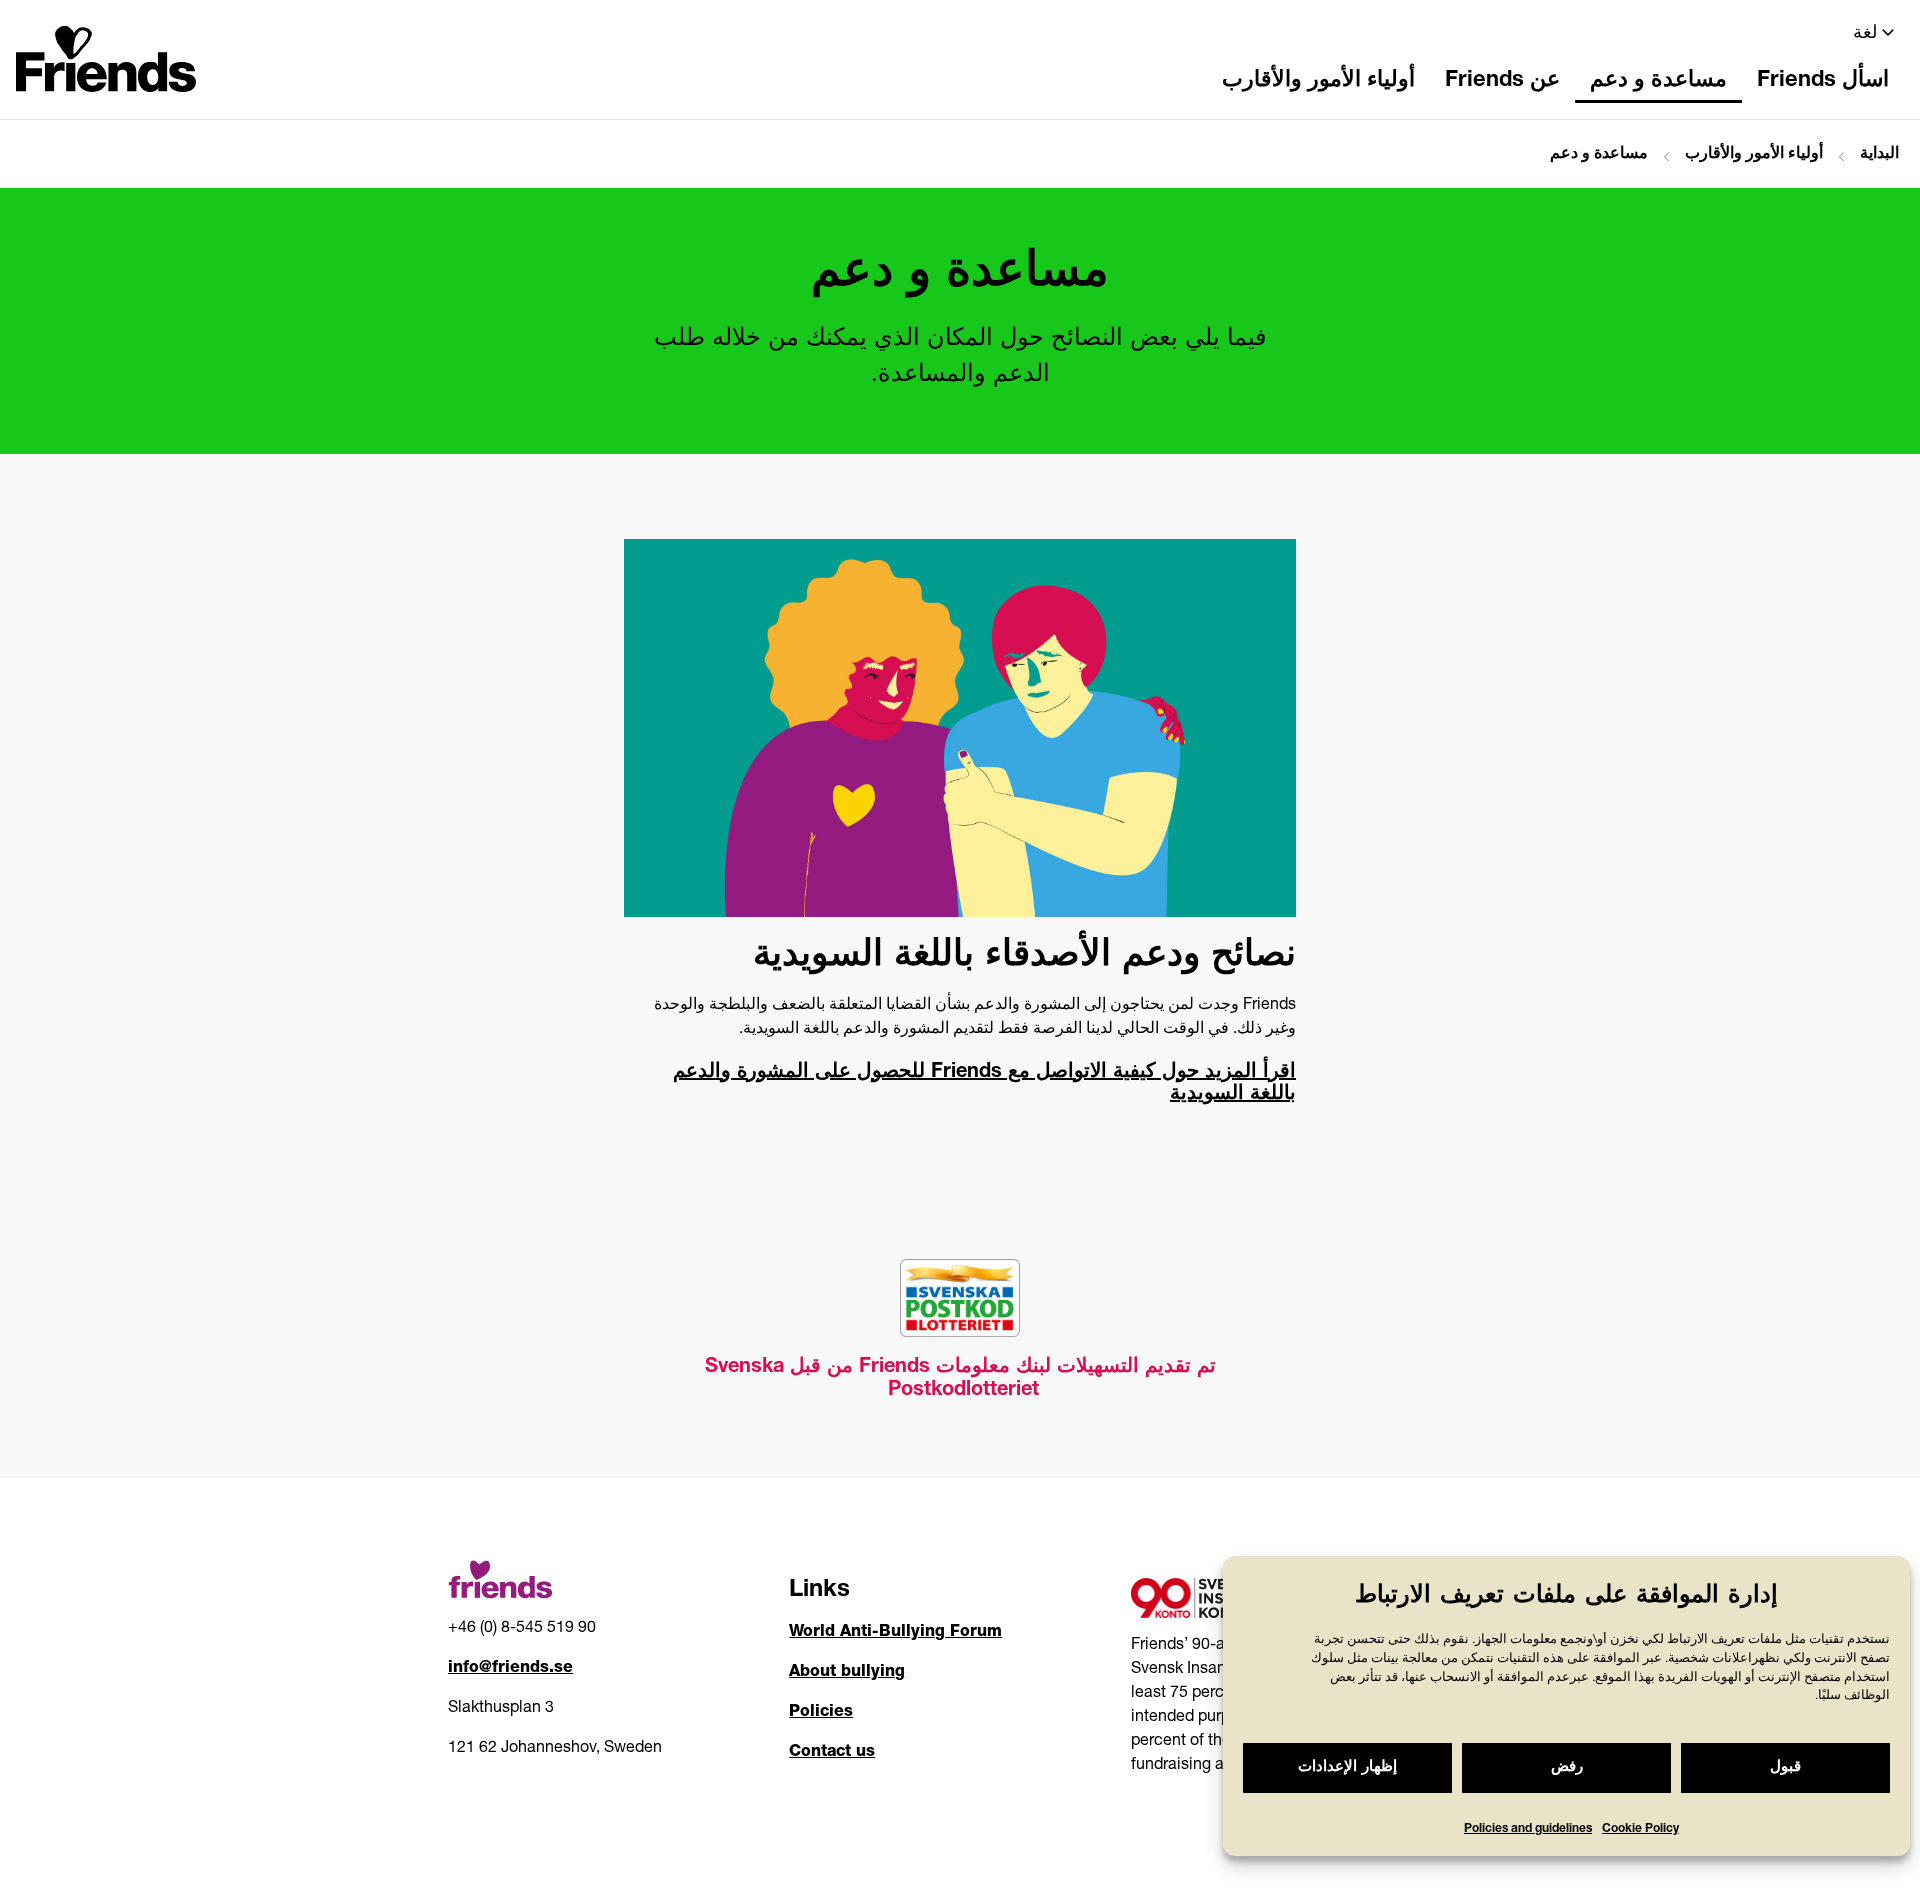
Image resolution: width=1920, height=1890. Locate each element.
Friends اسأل (1823, 81)
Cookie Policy (1640, 1829)
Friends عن (1502, 81)
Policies (821, 1713)
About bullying (847, 1673)
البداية (1879, 155)
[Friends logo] (106, 52)
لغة (1865, 34)
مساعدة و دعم (1658, 81)
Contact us (832, 1753)
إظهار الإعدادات (1347, 1767)
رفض (1567, 1767)
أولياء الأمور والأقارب (1318, 81)
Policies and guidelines (1528, 1829)
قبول (1785, 1767)
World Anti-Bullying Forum (895, 1633)
